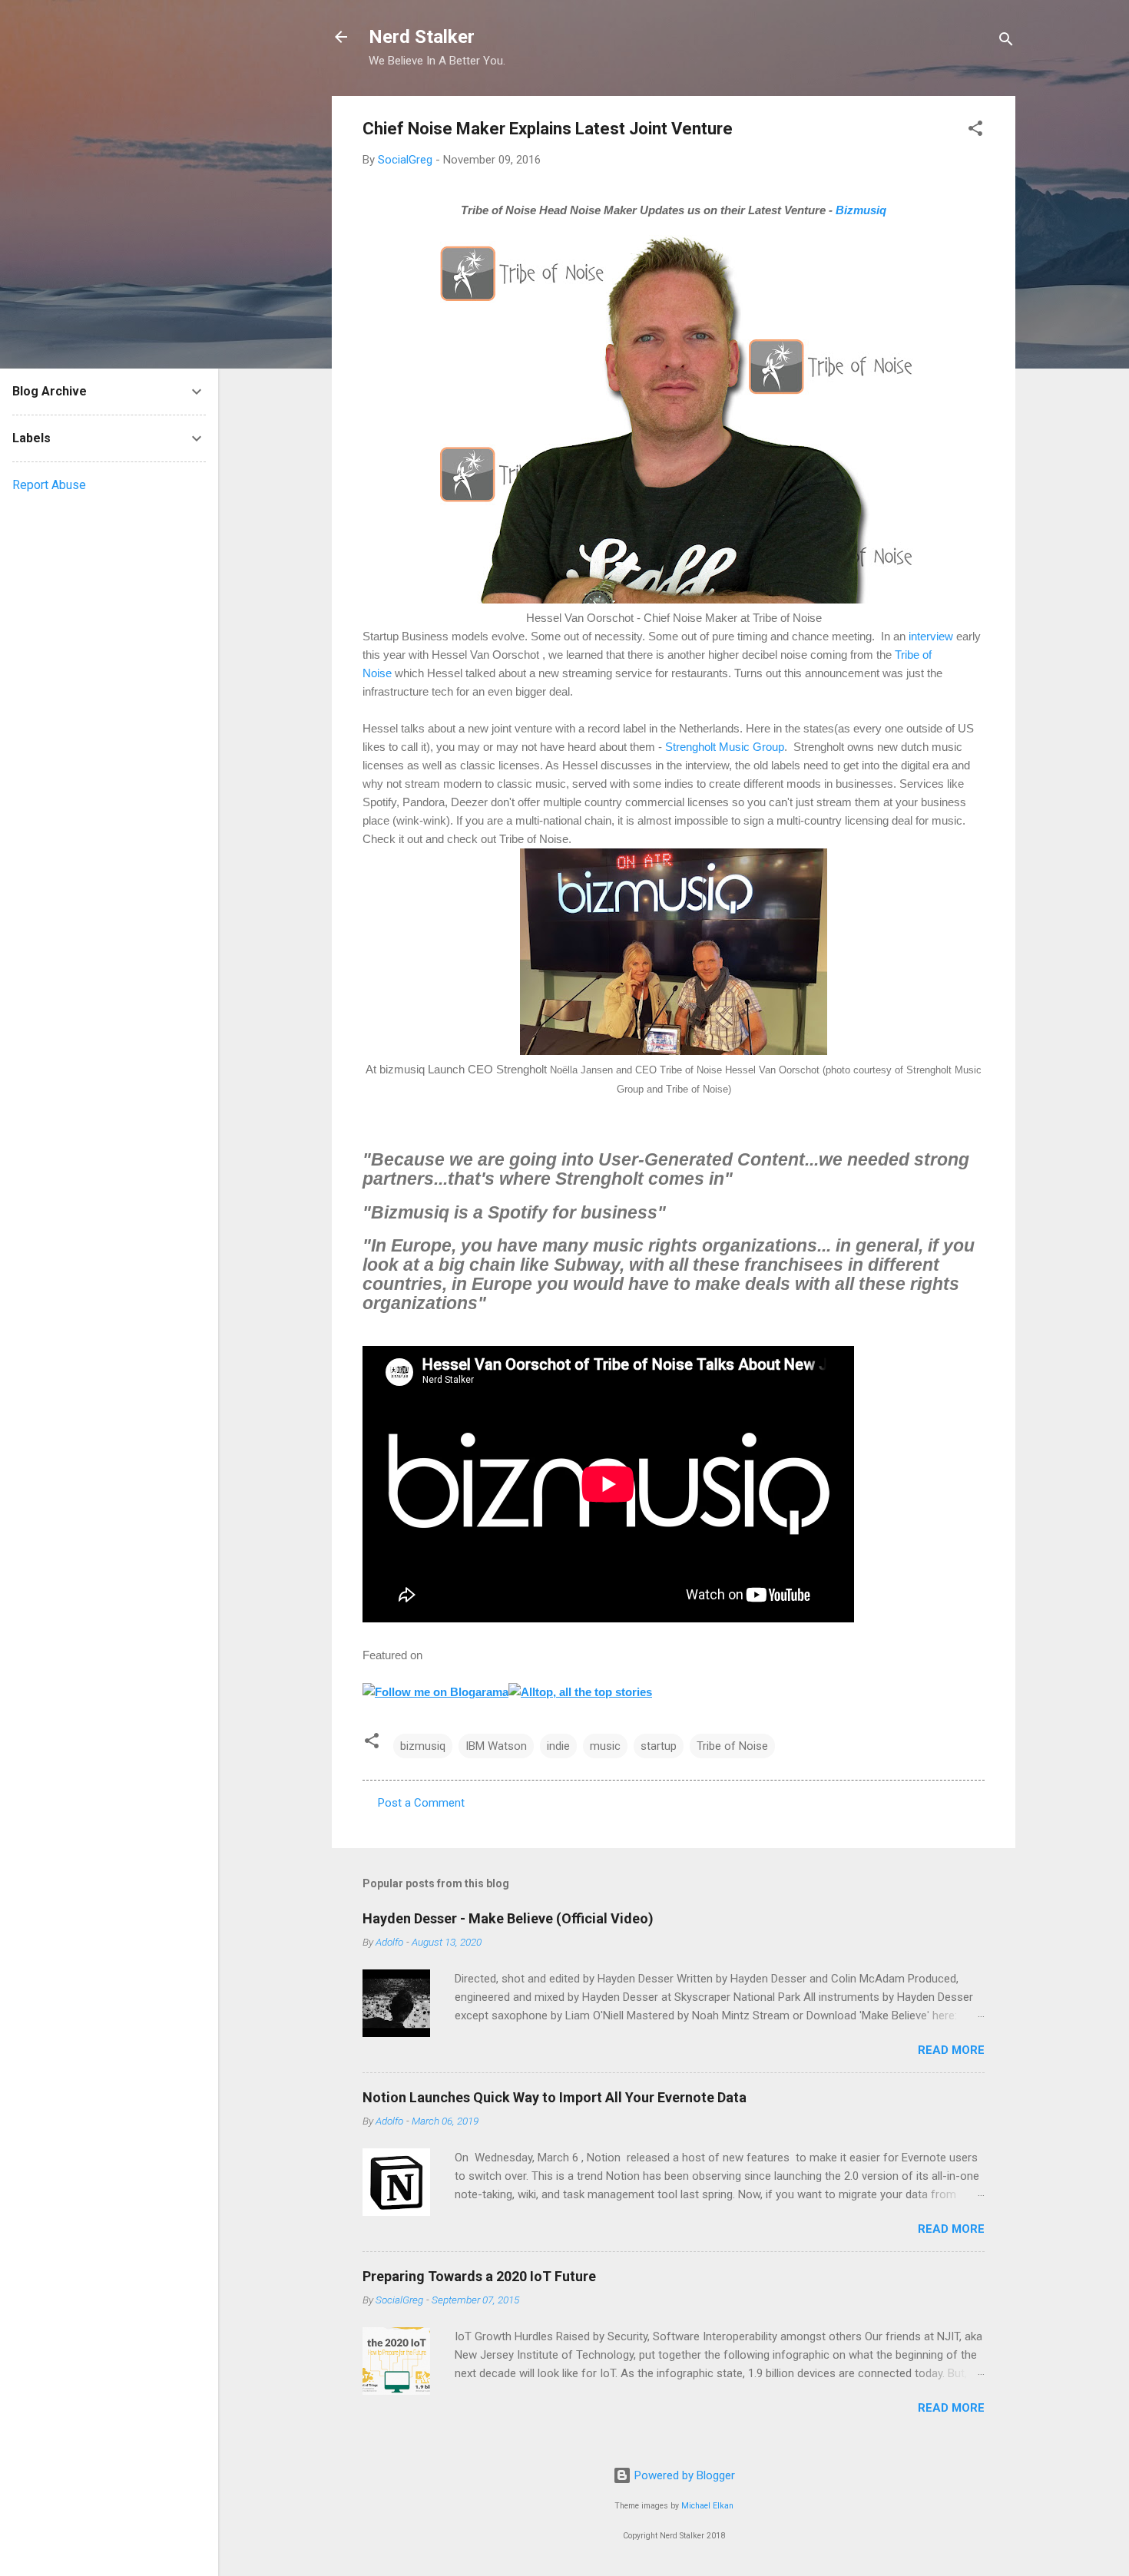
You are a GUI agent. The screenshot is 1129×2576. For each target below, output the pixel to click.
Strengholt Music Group (725, 747)
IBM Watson (496, 1746)
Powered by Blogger (683, 2475)
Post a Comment (421, 1803)
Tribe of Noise (732, 1746)
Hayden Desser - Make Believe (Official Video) (508, 1918)
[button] (975, 131)
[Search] (1006, 42)
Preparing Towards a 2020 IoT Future (479, 2276)
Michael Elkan (707, 2506)
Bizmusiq (861, 210)
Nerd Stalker (422, 37)
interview (931, 636)
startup (659, 1746)
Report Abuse (49, 485)
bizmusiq (423, 1746)
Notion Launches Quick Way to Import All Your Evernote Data (555, 2097)
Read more (951, 2050)
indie (558, 1746)
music (605, 1746)
